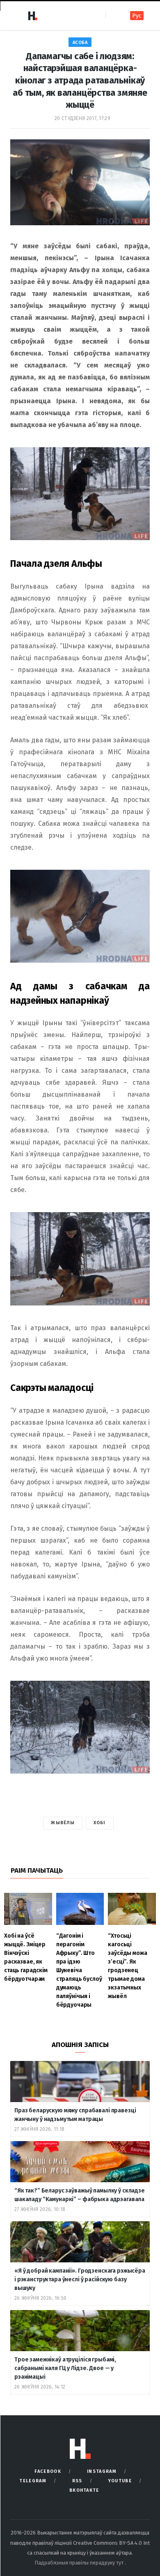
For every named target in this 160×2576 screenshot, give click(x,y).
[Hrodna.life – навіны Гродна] (32, 16)
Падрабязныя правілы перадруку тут (80, 2563)
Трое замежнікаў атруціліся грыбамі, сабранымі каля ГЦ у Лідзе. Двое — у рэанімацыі (65, 2368)
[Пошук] (113, 15)
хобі (99, 1823)
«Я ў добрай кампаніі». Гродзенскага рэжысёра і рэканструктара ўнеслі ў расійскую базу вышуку (80, 2279)
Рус (137, 16)
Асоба (80, 43)
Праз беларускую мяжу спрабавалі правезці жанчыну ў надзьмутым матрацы (75, 2115)
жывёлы (63, 1823)
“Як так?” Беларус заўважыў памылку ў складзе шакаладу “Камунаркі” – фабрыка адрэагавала (80, 2195)
